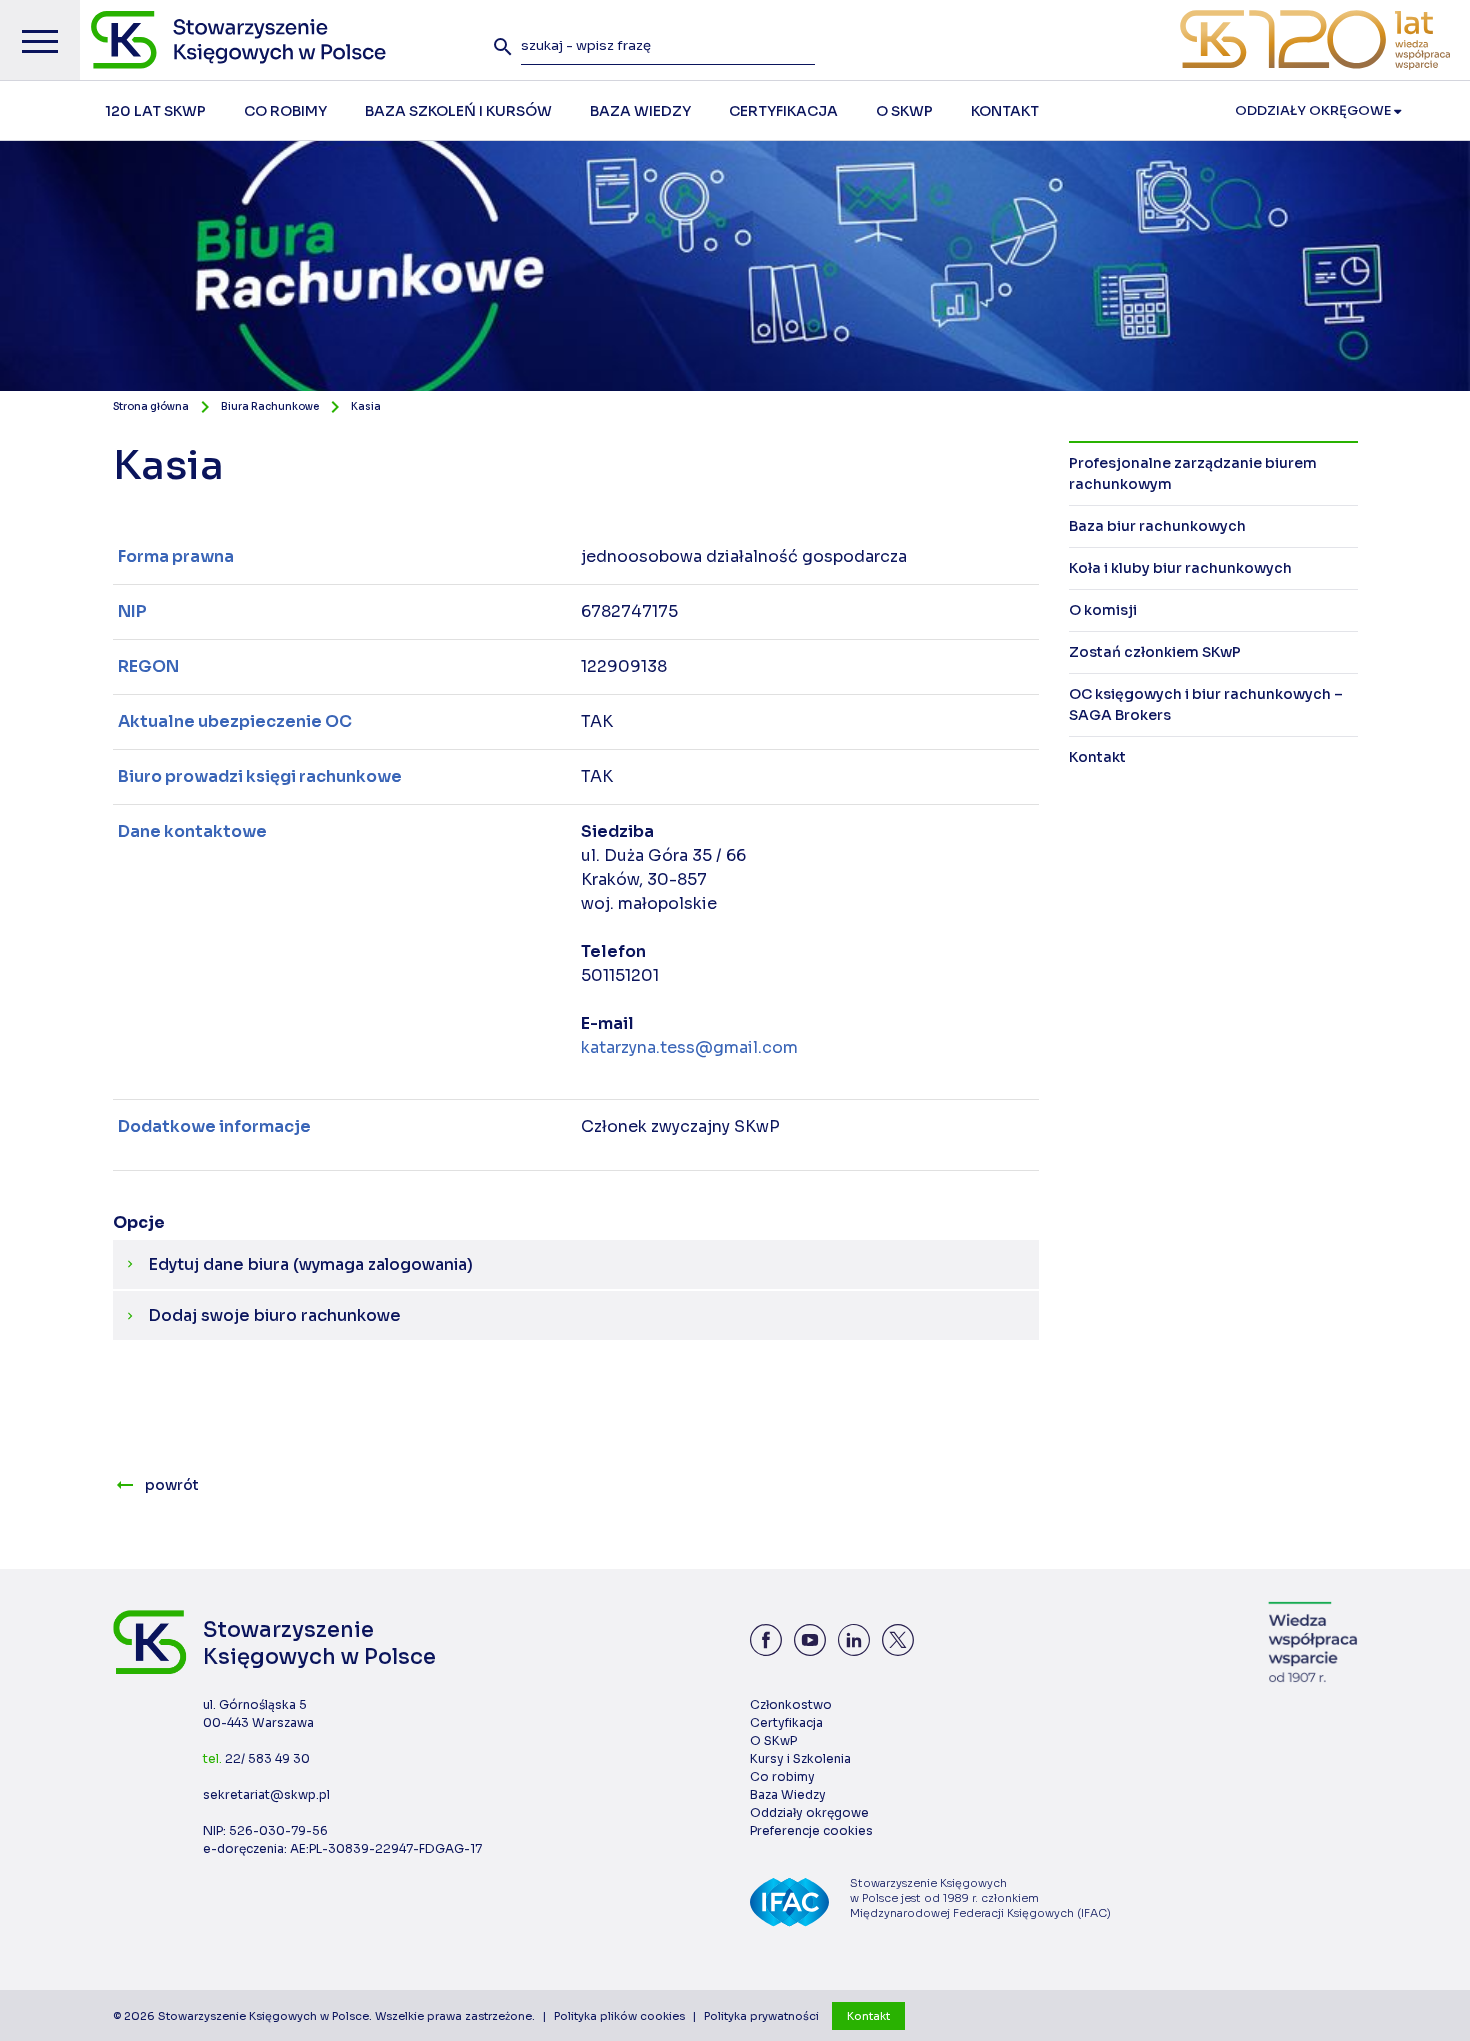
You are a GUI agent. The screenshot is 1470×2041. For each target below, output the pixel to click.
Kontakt (868, 2016)
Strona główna (151, 406)
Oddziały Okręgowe (1314, 110)
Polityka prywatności (761, 2016)
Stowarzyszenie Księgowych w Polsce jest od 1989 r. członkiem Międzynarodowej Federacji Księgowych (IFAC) (980, 1898)
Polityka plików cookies (619, 2016)
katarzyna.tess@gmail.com (689, 1047)
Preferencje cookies (811, 1830)
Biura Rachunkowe (270, 406)
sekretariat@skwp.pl (266, 1794)
